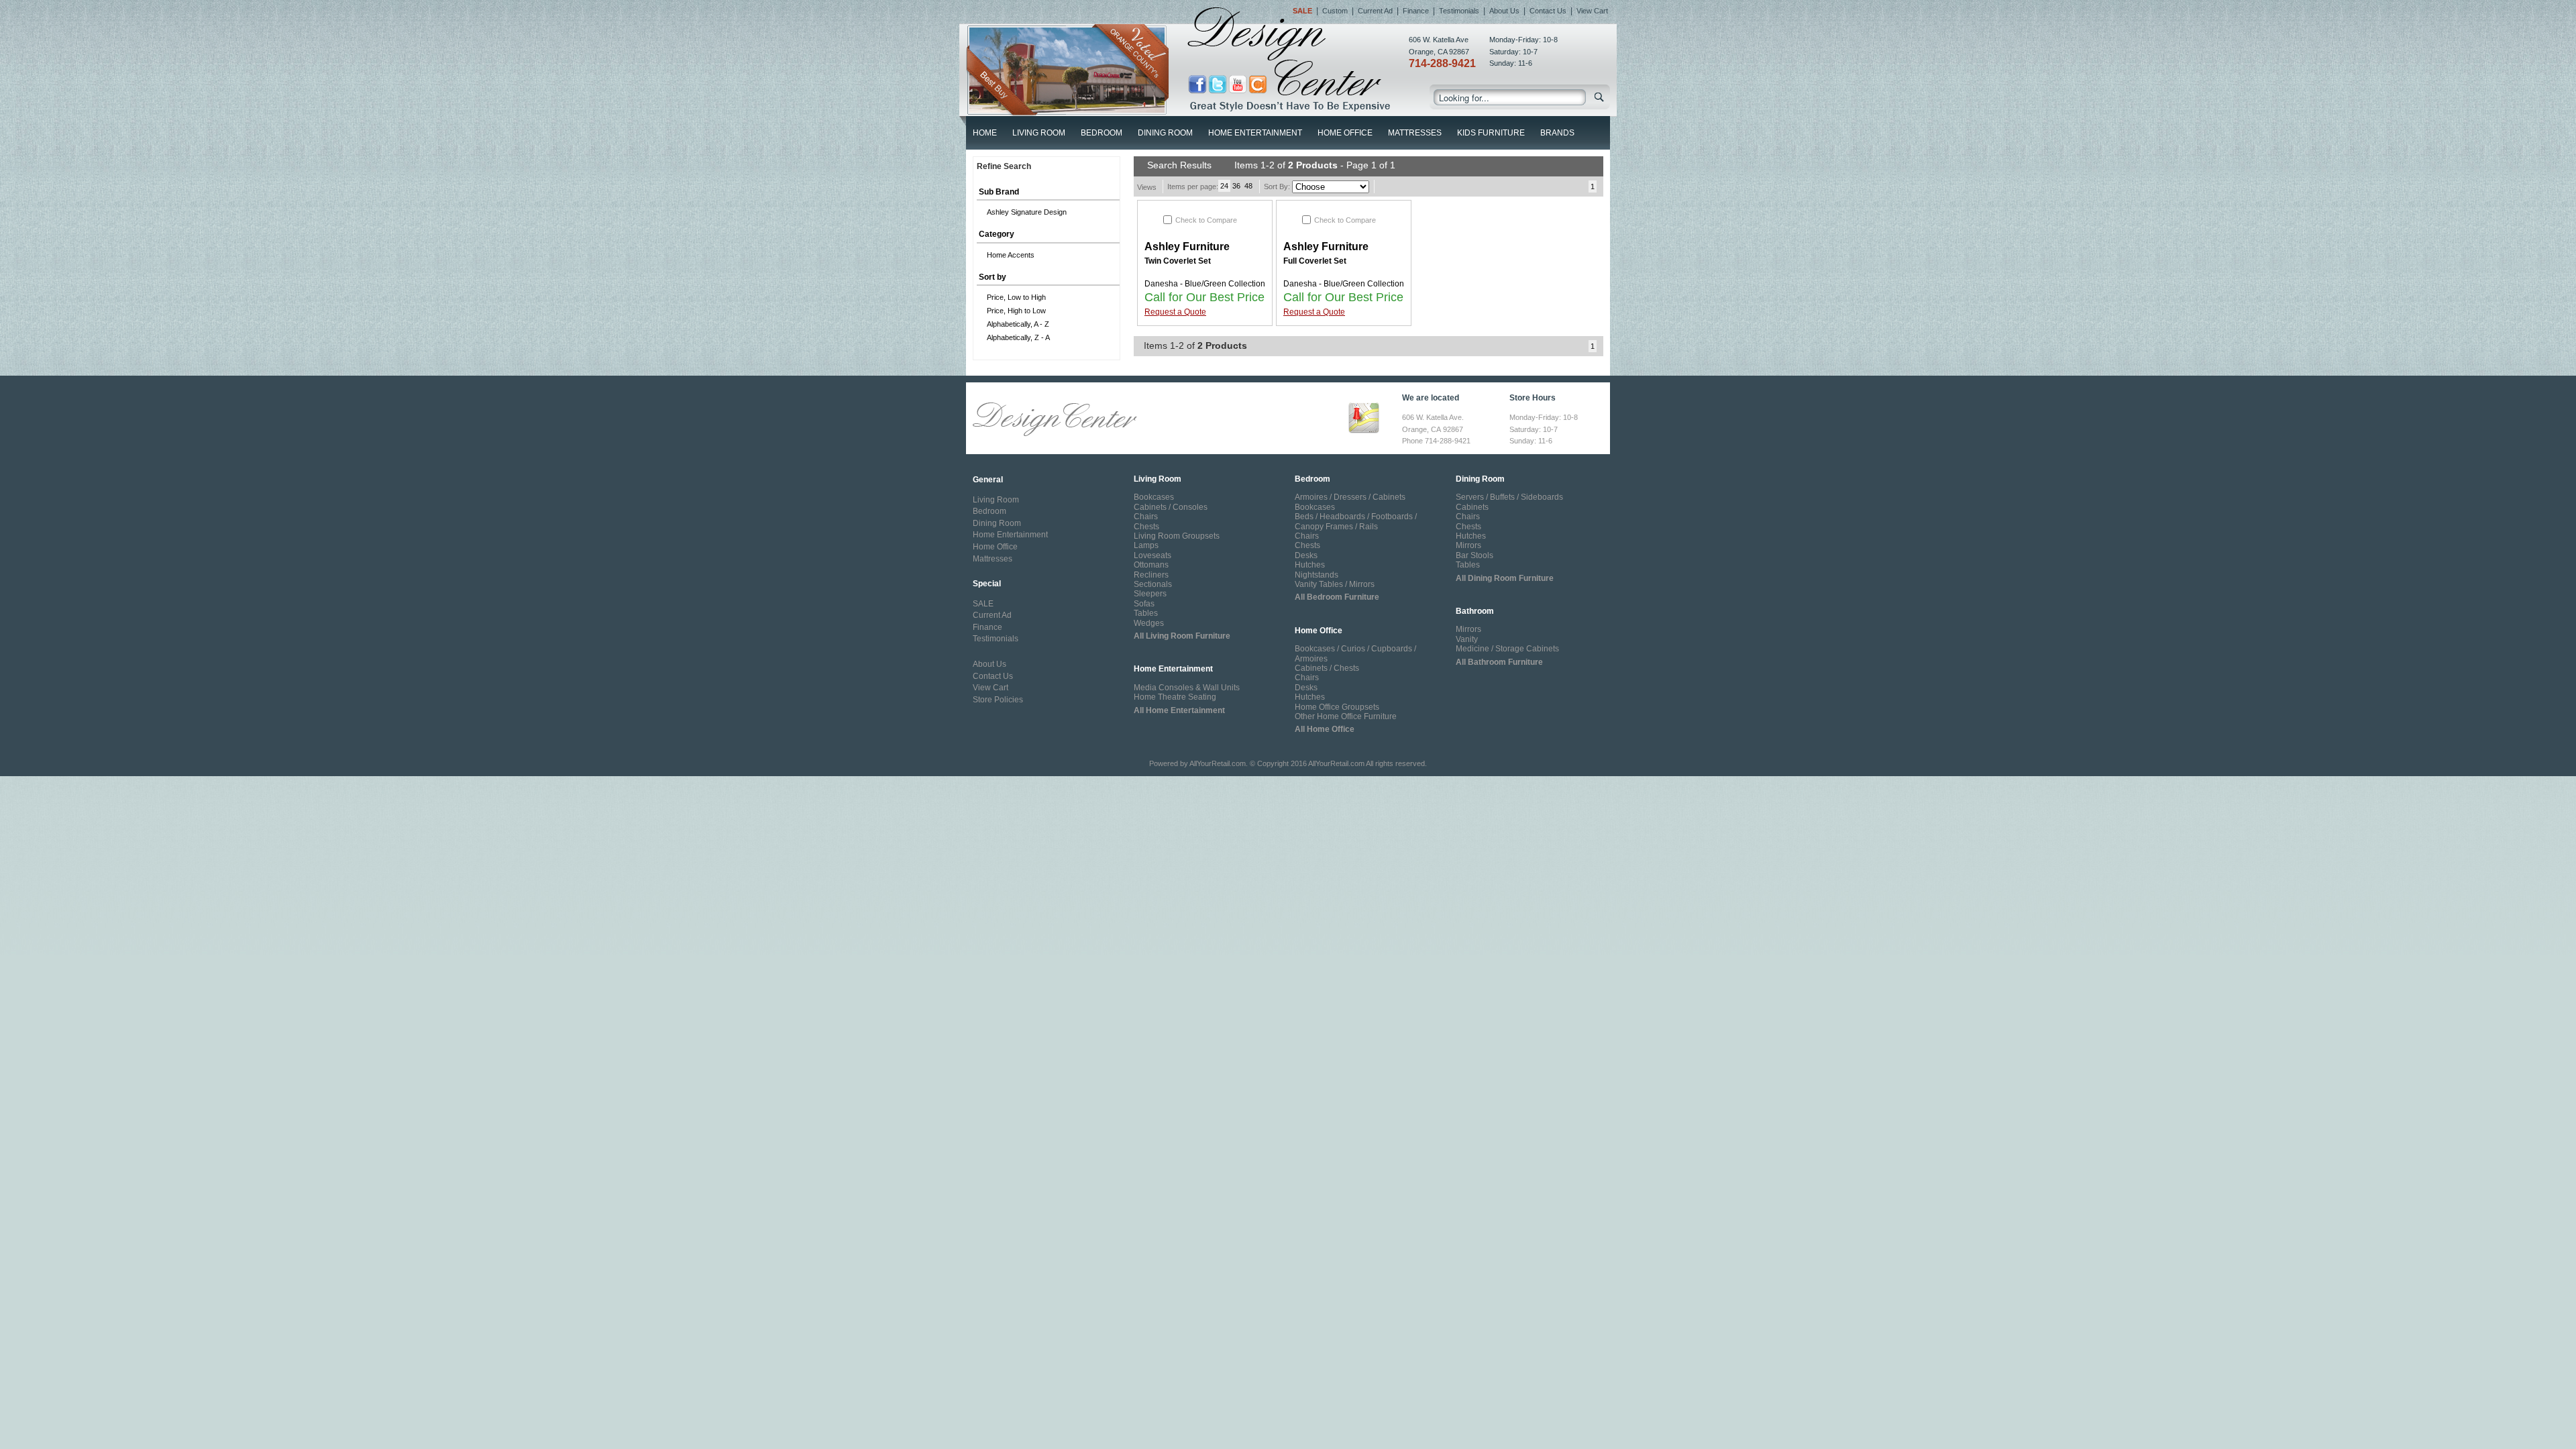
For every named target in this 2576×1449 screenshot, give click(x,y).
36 (1236, 186)
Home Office (1345, 133)
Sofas (1144, 604)
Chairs (1146, 517)
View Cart (1592, 11)
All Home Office (1325, 729)
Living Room (1039, 133)
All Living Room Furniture (1182, 636)
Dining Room (1165, 133)
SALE (983, 604)
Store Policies (998, 700)
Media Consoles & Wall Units (1187, 688)
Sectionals (1153, 584)
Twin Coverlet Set (1178, 261)
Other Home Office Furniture (1346, 716)
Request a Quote (1175, 312)
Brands (1557, 133)
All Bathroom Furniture (1499, 662)
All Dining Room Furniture (1505, 578)
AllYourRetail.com (1218, 763)
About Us (1504, 11)
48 (1248, 186)
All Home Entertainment (1179, 710)
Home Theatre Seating (1175, 697)
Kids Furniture (1491, 133)
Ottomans (1151, 565)
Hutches (1310, 565)
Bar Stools (1474, 555)
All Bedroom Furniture (1337, 597)
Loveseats (1152, 555)
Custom (1335, 11)
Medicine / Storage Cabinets (1507, 649)
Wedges (1149, 623)
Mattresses (1415, 133)
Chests (1146, 527)
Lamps (1146, 545)
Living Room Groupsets (1177, 536)
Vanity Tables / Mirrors (1335, 584)
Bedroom (1102, 133)
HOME (985, 133)
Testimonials (1459, 11)
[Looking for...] (1600, 100)
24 (1224, 186)
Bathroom (1475, 611)
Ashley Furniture (1187, 247)
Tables (1146, 613)
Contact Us (1548, 11)
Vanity (1467, 639)
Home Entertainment (1255, 133)
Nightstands (1317, 575)
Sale (1302, 11)
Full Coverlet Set (1315, 261)
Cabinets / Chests (1327, 668)
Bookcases (1154, 497)
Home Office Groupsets (1337, 707)
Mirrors (1468, 545)
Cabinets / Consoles (1171, 507)
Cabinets (1472, 507)
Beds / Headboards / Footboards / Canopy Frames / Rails (1356, 521)
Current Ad (1375, 11)
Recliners (1151, 575)
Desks (1306, 555)
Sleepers (1150, 594)
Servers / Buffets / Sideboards (1509, 497)
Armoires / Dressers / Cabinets (1350, 497)
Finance (1416, 11)
